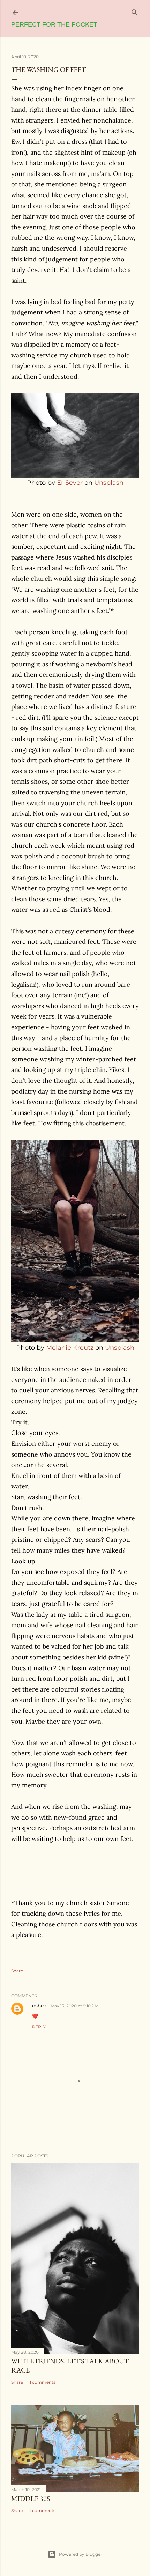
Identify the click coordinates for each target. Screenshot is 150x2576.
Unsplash (109, 483)
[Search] (135, 11)
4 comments (42, 2511)
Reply (39, 2027)
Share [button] (17, 1971)
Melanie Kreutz (70, 1348)
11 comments (42, 2382)
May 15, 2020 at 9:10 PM (74, 2006)
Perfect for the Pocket (54, 24)
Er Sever (70, 483)
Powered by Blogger (81, 2554)
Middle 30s (31, 2499)
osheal (40, 2006)
